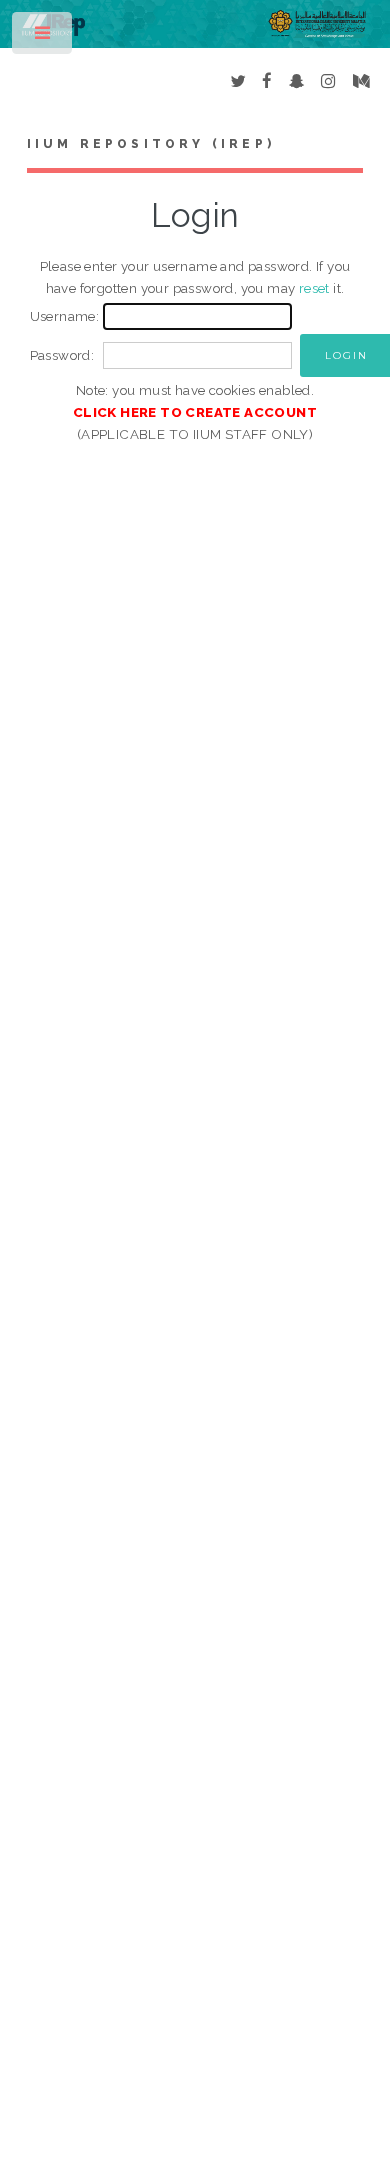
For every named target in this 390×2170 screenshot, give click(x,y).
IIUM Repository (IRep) (151, 144)
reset (314, 288)
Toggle (43, 37)
